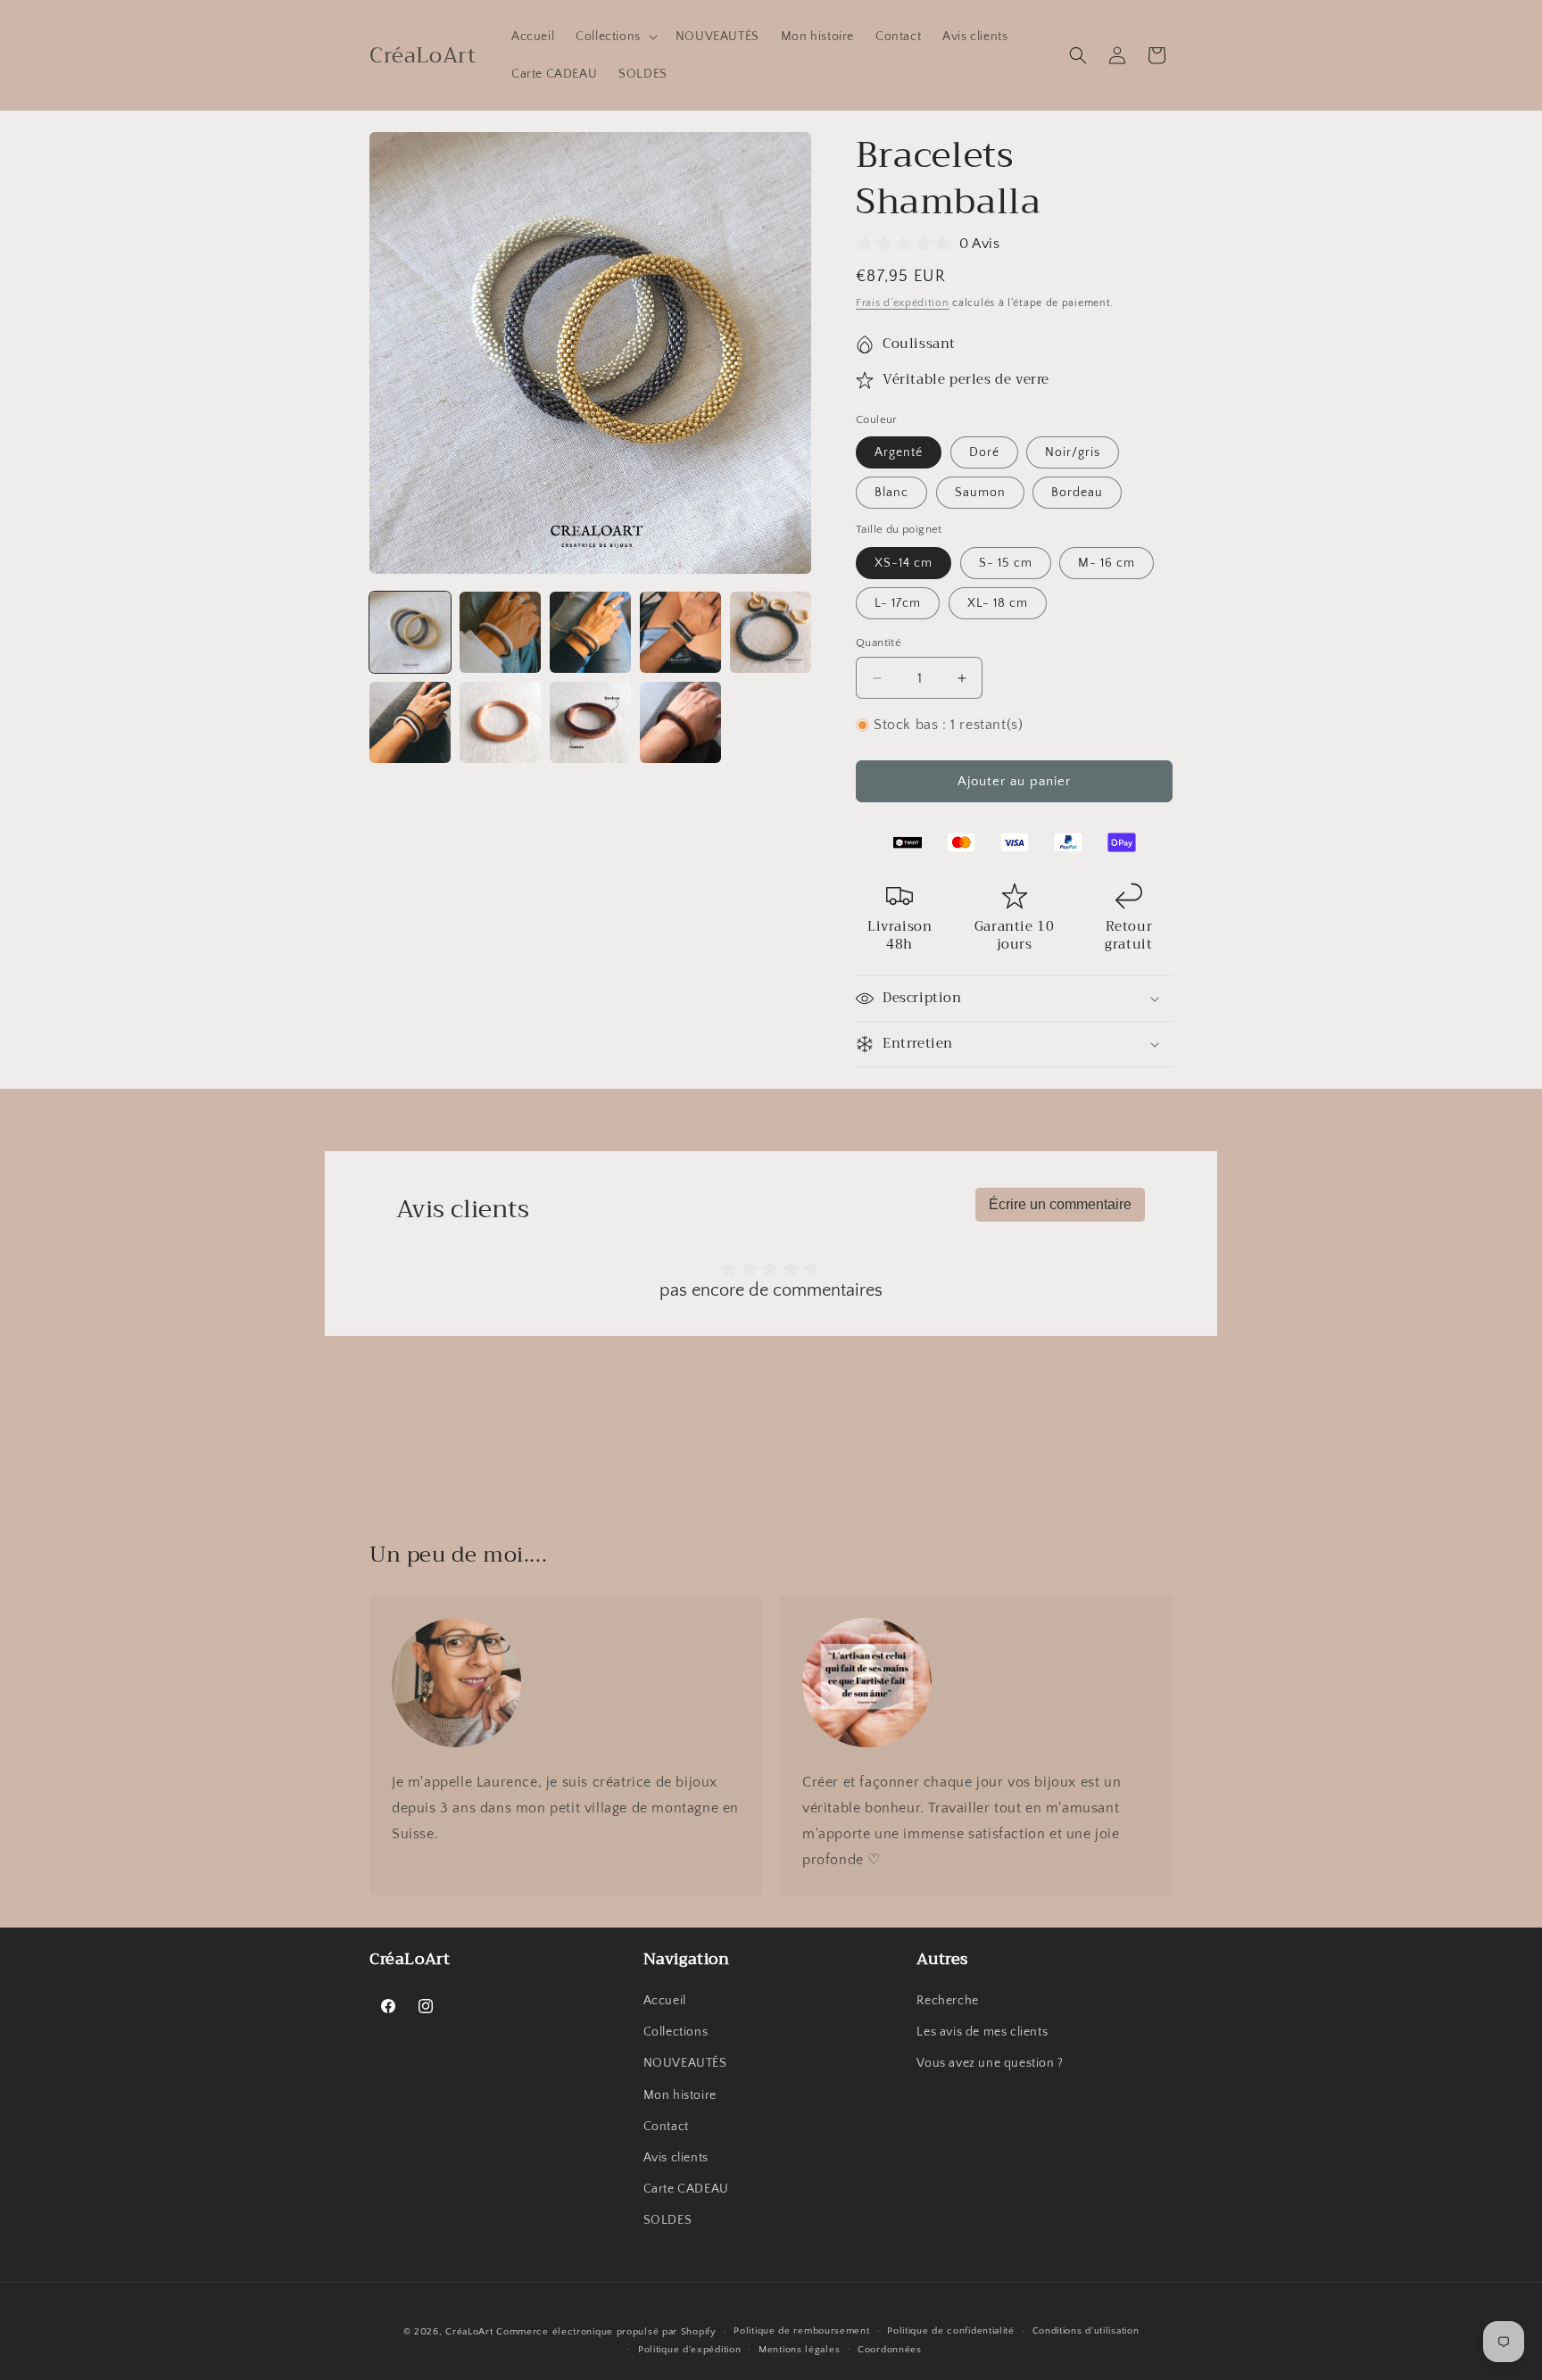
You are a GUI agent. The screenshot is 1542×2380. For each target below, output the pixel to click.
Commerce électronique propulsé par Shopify (606, 2332)
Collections (676, 2032)
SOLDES (668, 2220)
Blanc (891, 493)
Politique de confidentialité (951, 2331)
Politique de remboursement (801, 2331)
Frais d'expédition (903, 303)
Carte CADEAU (686, 2189)
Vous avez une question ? (990, 2063)
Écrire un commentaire (1060, 1204)
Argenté (899, 452)
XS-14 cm (904, 563)
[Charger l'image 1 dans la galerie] (410, 632)
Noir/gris (1073, 452)
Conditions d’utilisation (1086, 2331)
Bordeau (1077, 493)
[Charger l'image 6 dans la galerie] (410, 722)
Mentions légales (799, 2350)
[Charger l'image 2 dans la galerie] (500, 632)
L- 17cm (898, 603)
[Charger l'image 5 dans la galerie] (771, 632)
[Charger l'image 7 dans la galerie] (500, 722)
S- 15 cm (1006, 563)
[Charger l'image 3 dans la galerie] (590, 632)
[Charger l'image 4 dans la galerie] (680, 632)
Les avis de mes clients (982, 2032)
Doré (984, 452)
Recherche (947, 2001)
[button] (615, 37)
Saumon (980, 493)
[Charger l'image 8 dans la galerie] (590, 722)
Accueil (665, 2001)
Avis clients (676, 2158)
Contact (666, 2127)
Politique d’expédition (689, 2350)
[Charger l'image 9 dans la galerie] (680, 722)
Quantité (879, 643)
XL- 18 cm (998, 603)
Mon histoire (680, 2095)
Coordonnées (890, 2350)
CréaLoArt (469, 2332)
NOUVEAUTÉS (685, 2063)
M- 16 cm (1107, 563)
